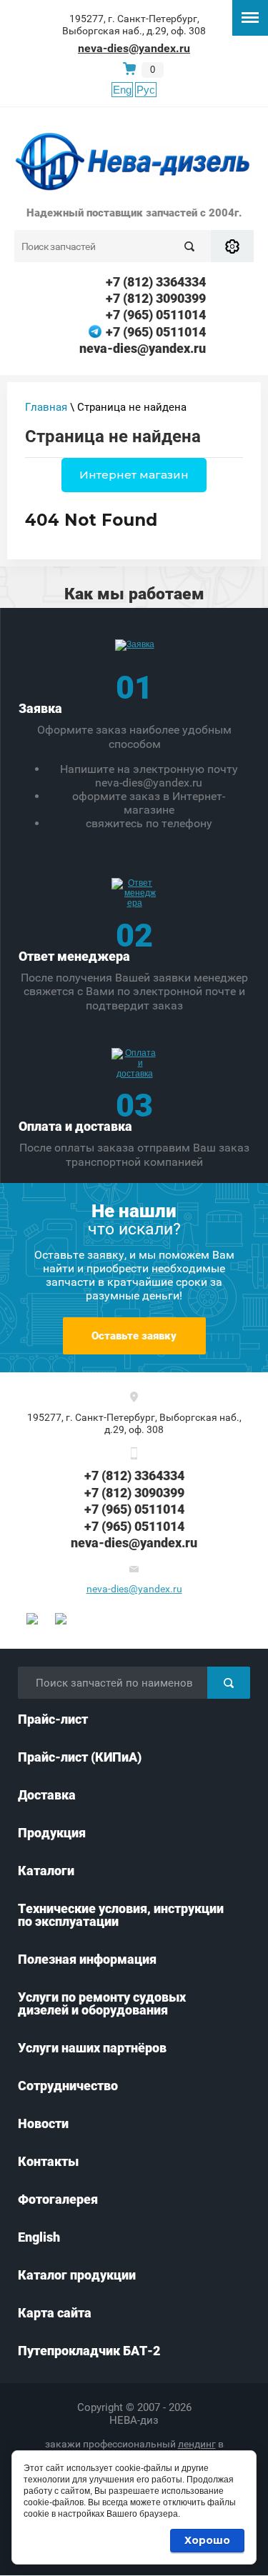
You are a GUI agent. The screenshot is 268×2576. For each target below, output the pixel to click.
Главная (46, 407)
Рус (146, 90)
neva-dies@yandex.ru (134, 48)
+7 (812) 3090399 (156, 298)
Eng (122, 90)
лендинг (197, 2444)
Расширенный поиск (232, 246)
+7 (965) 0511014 (156, 315)
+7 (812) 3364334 (156, 282)
